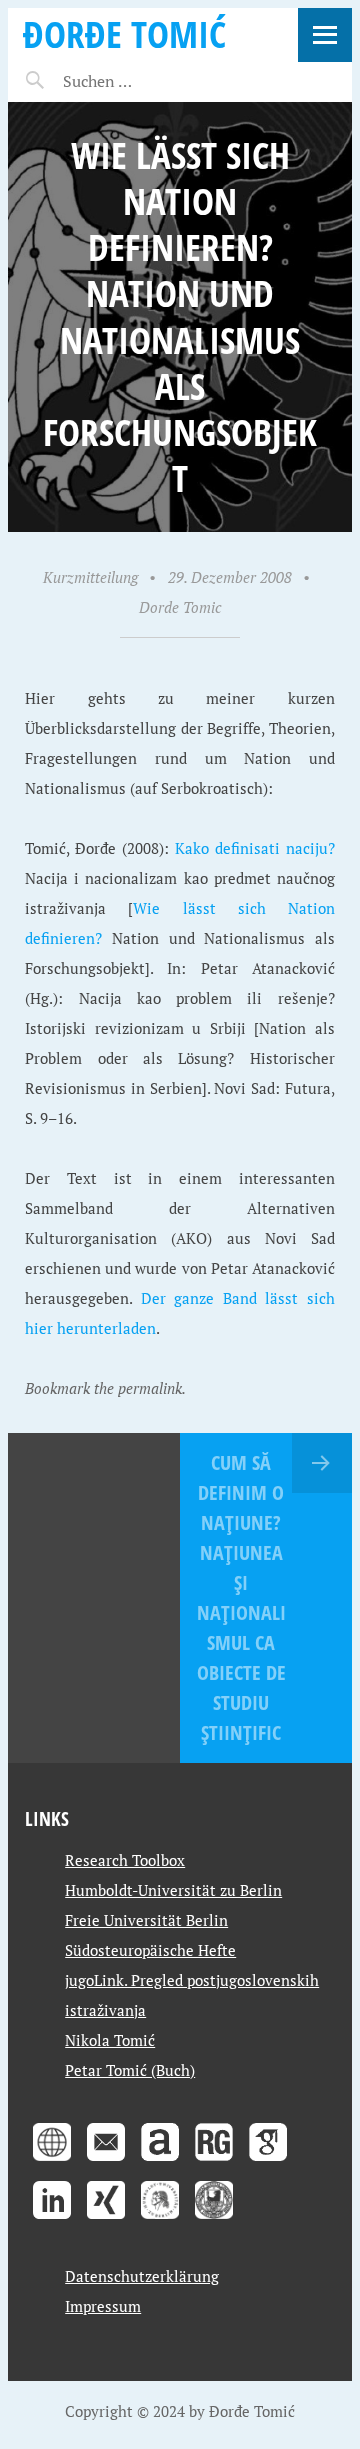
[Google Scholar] (268, 2163)
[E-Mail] (106, 2163)
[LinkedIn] (52, 2221)
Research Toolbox (125, 1860)
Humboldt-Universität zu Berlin (173, 1890)
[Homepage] (52, 2163)
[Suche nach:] (145, 81)
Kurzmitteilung (90, 577)
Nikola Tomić (110, 2040)
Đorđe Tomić (124, 33)
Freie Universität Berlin (146, 1920)
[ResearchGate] (214, 2163)
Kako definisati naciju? (255, 848)
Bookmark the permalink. (105, 1388)
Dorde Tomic (180, 607)
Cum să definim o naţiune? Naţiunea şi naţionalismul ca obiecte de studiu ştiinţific (241, 1597)
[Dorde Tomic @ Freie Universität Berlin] (214, 2221)
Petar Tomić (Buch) (130, 2070)
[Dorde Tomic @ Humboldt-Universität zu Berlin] (160, 2221)
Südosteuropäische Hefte (150, 1950)
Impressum (103, 2306)
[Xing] (106, 2221)
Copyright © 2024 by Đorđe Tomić (180, 2411)
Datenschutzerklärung (142, 2276)
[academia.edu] (160, 2163)
